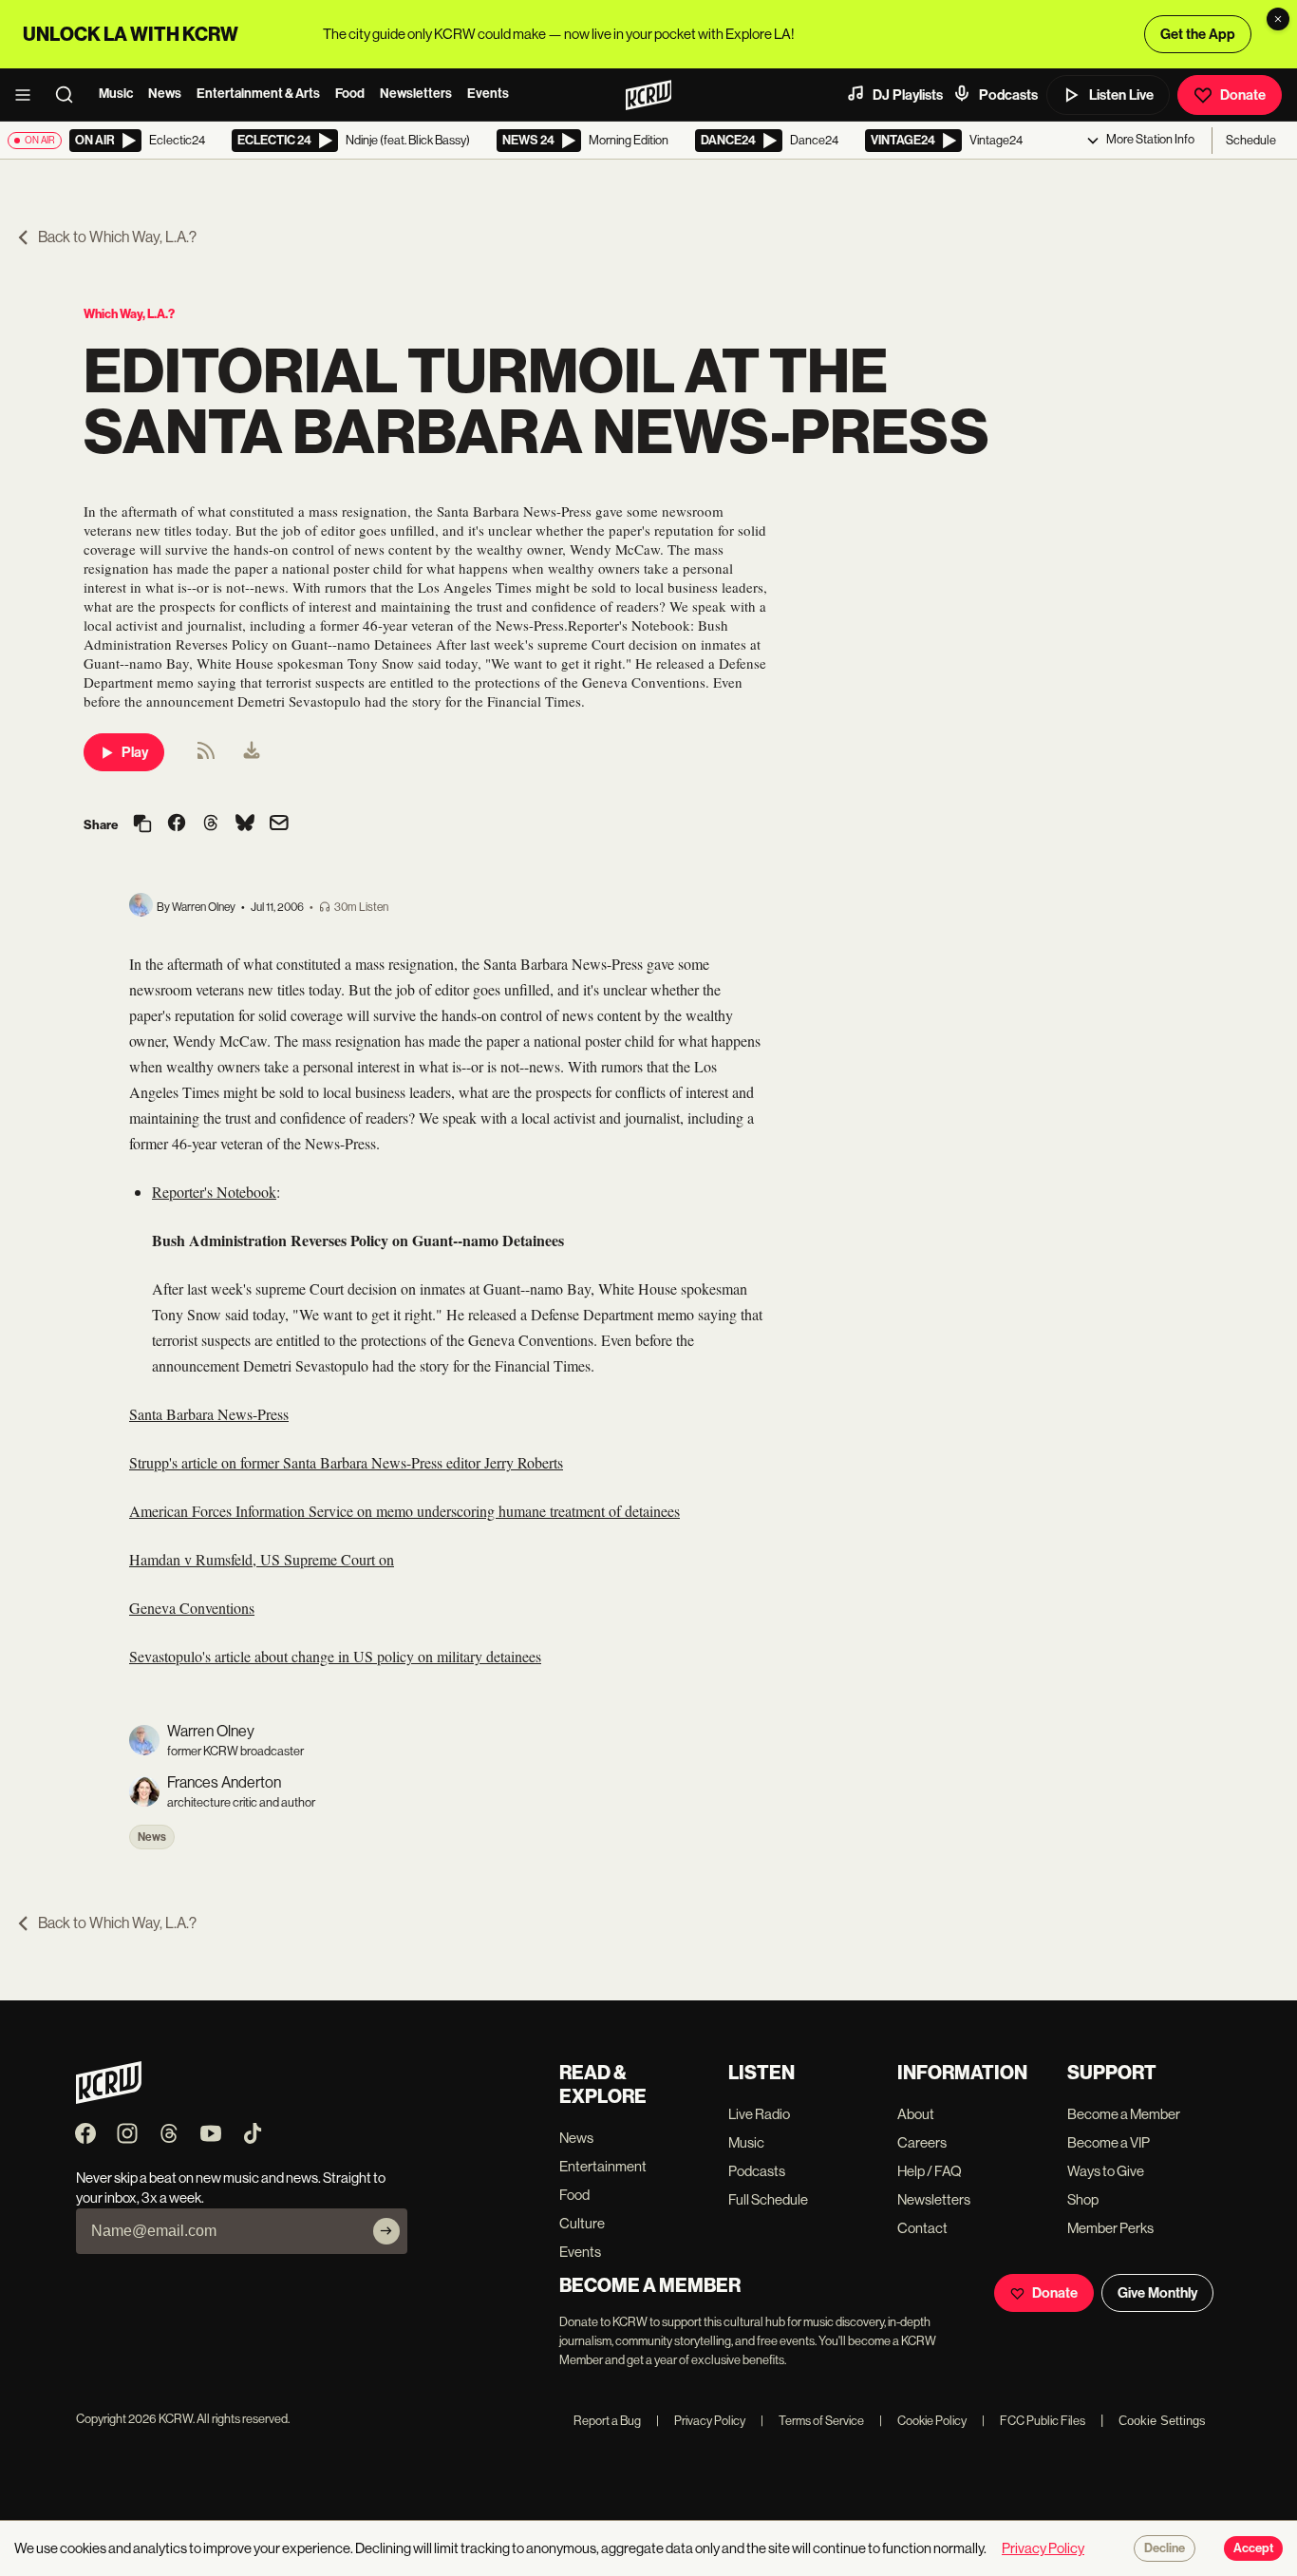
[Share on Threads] (211, 824)
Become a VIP (1109, 2142)
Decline (1165, 2548)
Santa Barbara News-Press (209, 1414)
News (165, 94)
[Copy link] (142, 825)
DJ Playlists (908, 95)
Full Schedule (768, 2199)
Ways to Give (1106, 2171)
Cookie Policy (923, 2421)
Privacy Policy (701, 2421)
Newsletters (416, 94)
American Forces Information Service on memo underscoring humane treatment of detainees (404, 1511)
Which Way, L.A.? (129, 314)
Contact (922, 2228)
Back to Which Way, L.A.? (117, 237)
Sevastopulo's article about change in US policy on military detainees (335, 1656)
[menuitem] (252, 752)
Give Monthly (1157, 2293)
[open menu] (28, 95)
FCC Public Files (1034, 2421)
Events (488, 94)
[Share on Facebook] (177, 824)
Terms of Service (812, 2421)
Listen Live (1121, 95)
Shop (1083, 2199)
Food (350, 94)
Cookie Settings (1162, 2421)
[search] (70, 95)
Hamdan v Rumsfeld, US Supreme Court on (262, 1559)
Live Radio (759, 2114)
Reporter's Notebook (214, 1192)
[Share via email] (279, 825)
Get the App (1198, 34)
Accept (1253, 2548)
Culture (582, 2223)
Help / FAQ (930, 2171)
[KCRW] (109, 2099)
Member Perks (1110, 2228)
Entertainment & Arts (258, 94)
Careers (922, 2142)
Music (116, 94)
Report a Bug (607, 2421)
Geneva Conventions (192, 1608)
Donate (1243, 95)
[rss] (206, 757)
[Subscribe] (386, 2231)
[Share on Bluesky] (245, 824)
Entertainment (603, 2166)
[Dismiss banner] (1278, 19)
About (916, 2114)
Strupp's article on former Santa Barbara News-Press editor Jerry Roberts (346, 1462)
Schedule (1251, 140)
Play (135, 752)
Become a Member (1124, 2114)
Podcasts (1008, 95)
